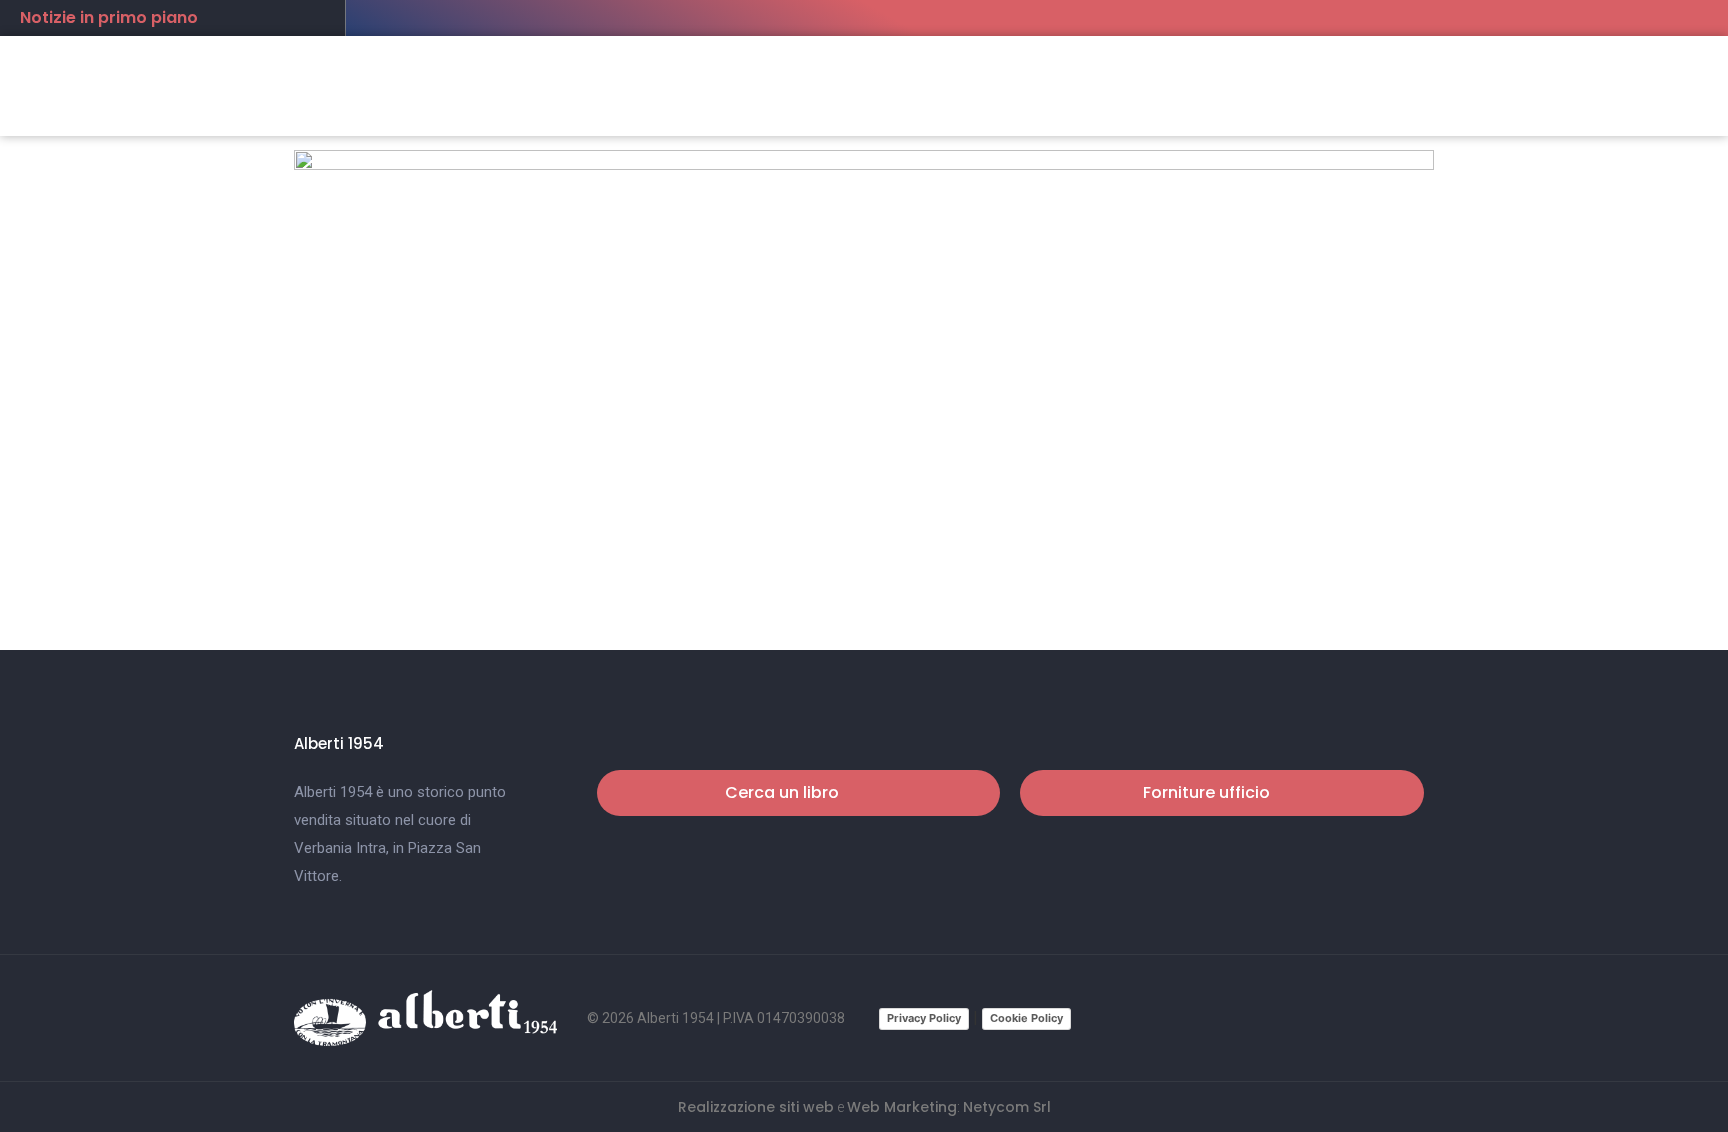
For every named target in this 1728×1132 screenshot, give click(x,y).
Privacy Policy (924, 1018)
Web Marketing (902, 1107)
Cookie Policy (1026, 1018)
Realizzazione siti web (756, 1107)
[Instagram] (1420, 1018)
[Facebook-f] (1382, 1018)
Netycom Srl (1007, 1107)
